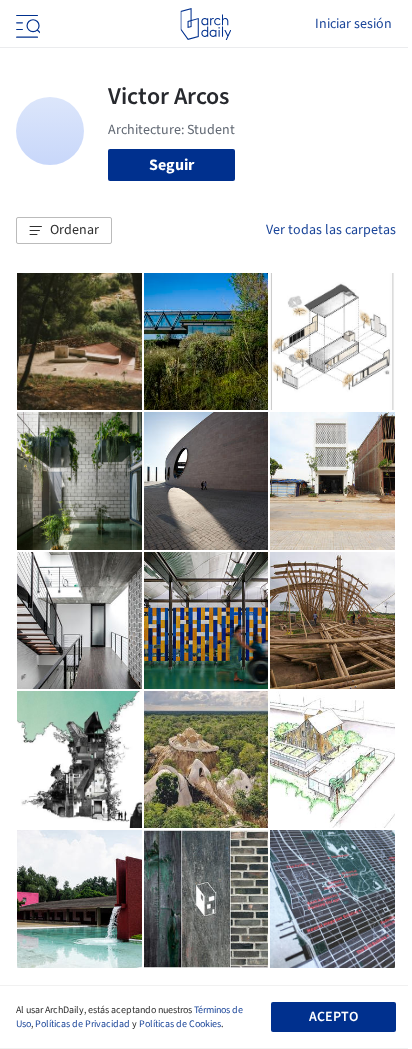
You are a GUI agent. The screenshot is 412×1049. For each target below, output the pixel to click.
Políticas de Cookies (180, 1024)
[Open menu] (26, 24)
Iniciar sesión (353, 24)
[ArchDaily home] (205, 24)
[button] (64, 231)
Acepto (333, 1017)
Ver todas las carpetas (331, 230)
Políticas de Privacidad (82, 1024)
